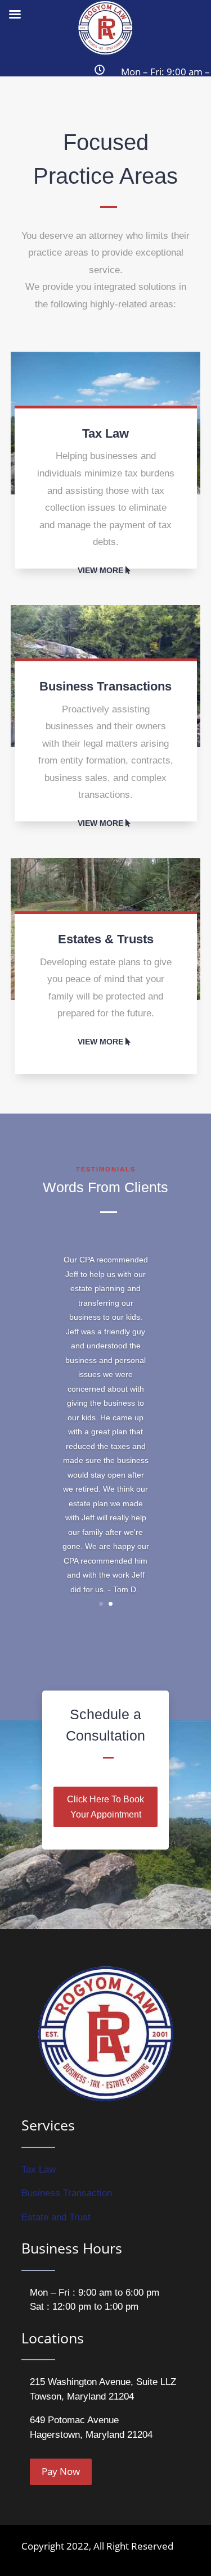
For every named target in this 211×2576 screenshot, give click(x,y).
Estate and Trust (56, 2217)
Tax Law (39, 2170)
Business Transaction (67, 2193)
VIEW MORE (100, 570)
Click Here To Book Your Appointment (105, 1807)
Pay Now (61, 2471)
